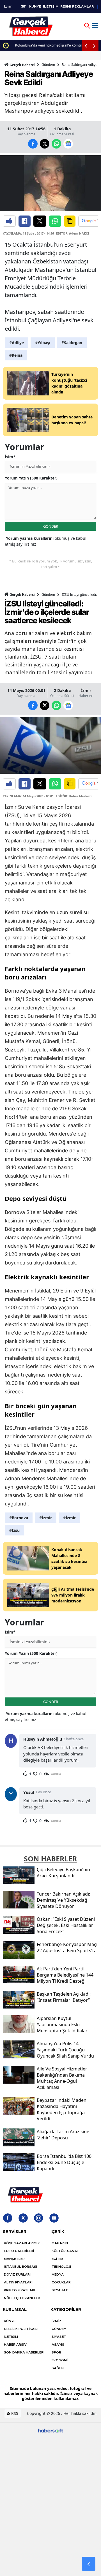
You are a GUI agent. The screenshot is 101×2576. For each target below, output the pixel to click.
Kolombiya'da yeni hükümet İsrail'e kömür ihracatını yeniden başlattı (55, 45)
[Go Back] (89, 2564)
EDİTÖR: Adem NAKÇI (73, 233)
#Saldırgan (72, 343)
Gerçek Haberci (22, 65)
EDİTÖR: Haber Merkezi (74, 796)
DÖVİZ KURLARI (17, 2274)
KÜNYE (35, 6)
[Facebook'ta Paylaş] (25, 221)
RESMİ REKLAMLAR (77, 6)
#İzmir (46, 1518)
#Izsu (14, 1530)
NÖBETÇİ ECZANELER (22, 2298)
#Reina (16, 355)
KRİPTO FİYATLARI (19, 2290)
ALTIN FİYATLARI (18, 2282)
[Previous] (86, 45)
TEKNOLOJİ (61, 2267)
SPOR (56, 2352)
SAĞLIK (58, 2368)
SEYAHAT (60, 2290)
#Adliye (17, 343)
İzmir (86, 690)
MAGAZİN (60, 2243)
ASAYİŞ (58, 2345)
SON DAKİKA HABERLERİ (24, 2352)
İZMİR (56, 2321)
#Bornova (19, 1518)
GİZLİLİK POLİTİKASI (21, 2329)
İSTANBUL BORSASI (20, 2267)
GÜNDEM (59, 2329)
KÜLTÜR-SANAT (65, 2251)
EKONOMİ (60, 2360)
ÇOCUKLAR (61, 2282)
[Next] (94, 45)
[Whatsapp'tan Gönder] (55, 221)
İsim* (10, 457)
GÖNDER (51, 526)
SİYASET (59, 2337)
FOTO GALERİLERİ (19, 2251)
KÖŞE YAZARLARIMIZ (22, 2243)
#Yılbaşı (43, 343)
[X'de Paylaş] (40, 221)
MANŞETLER (14, 2259)
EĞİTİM (57, 2259)
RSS (14, 2413)
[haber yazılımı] (50, 2430)
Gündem (48, 65)
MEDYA (58, 2274)
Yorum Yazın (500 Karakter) (31, 478)
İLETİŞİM (51, 6)
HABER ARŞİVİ (16, 2345)
